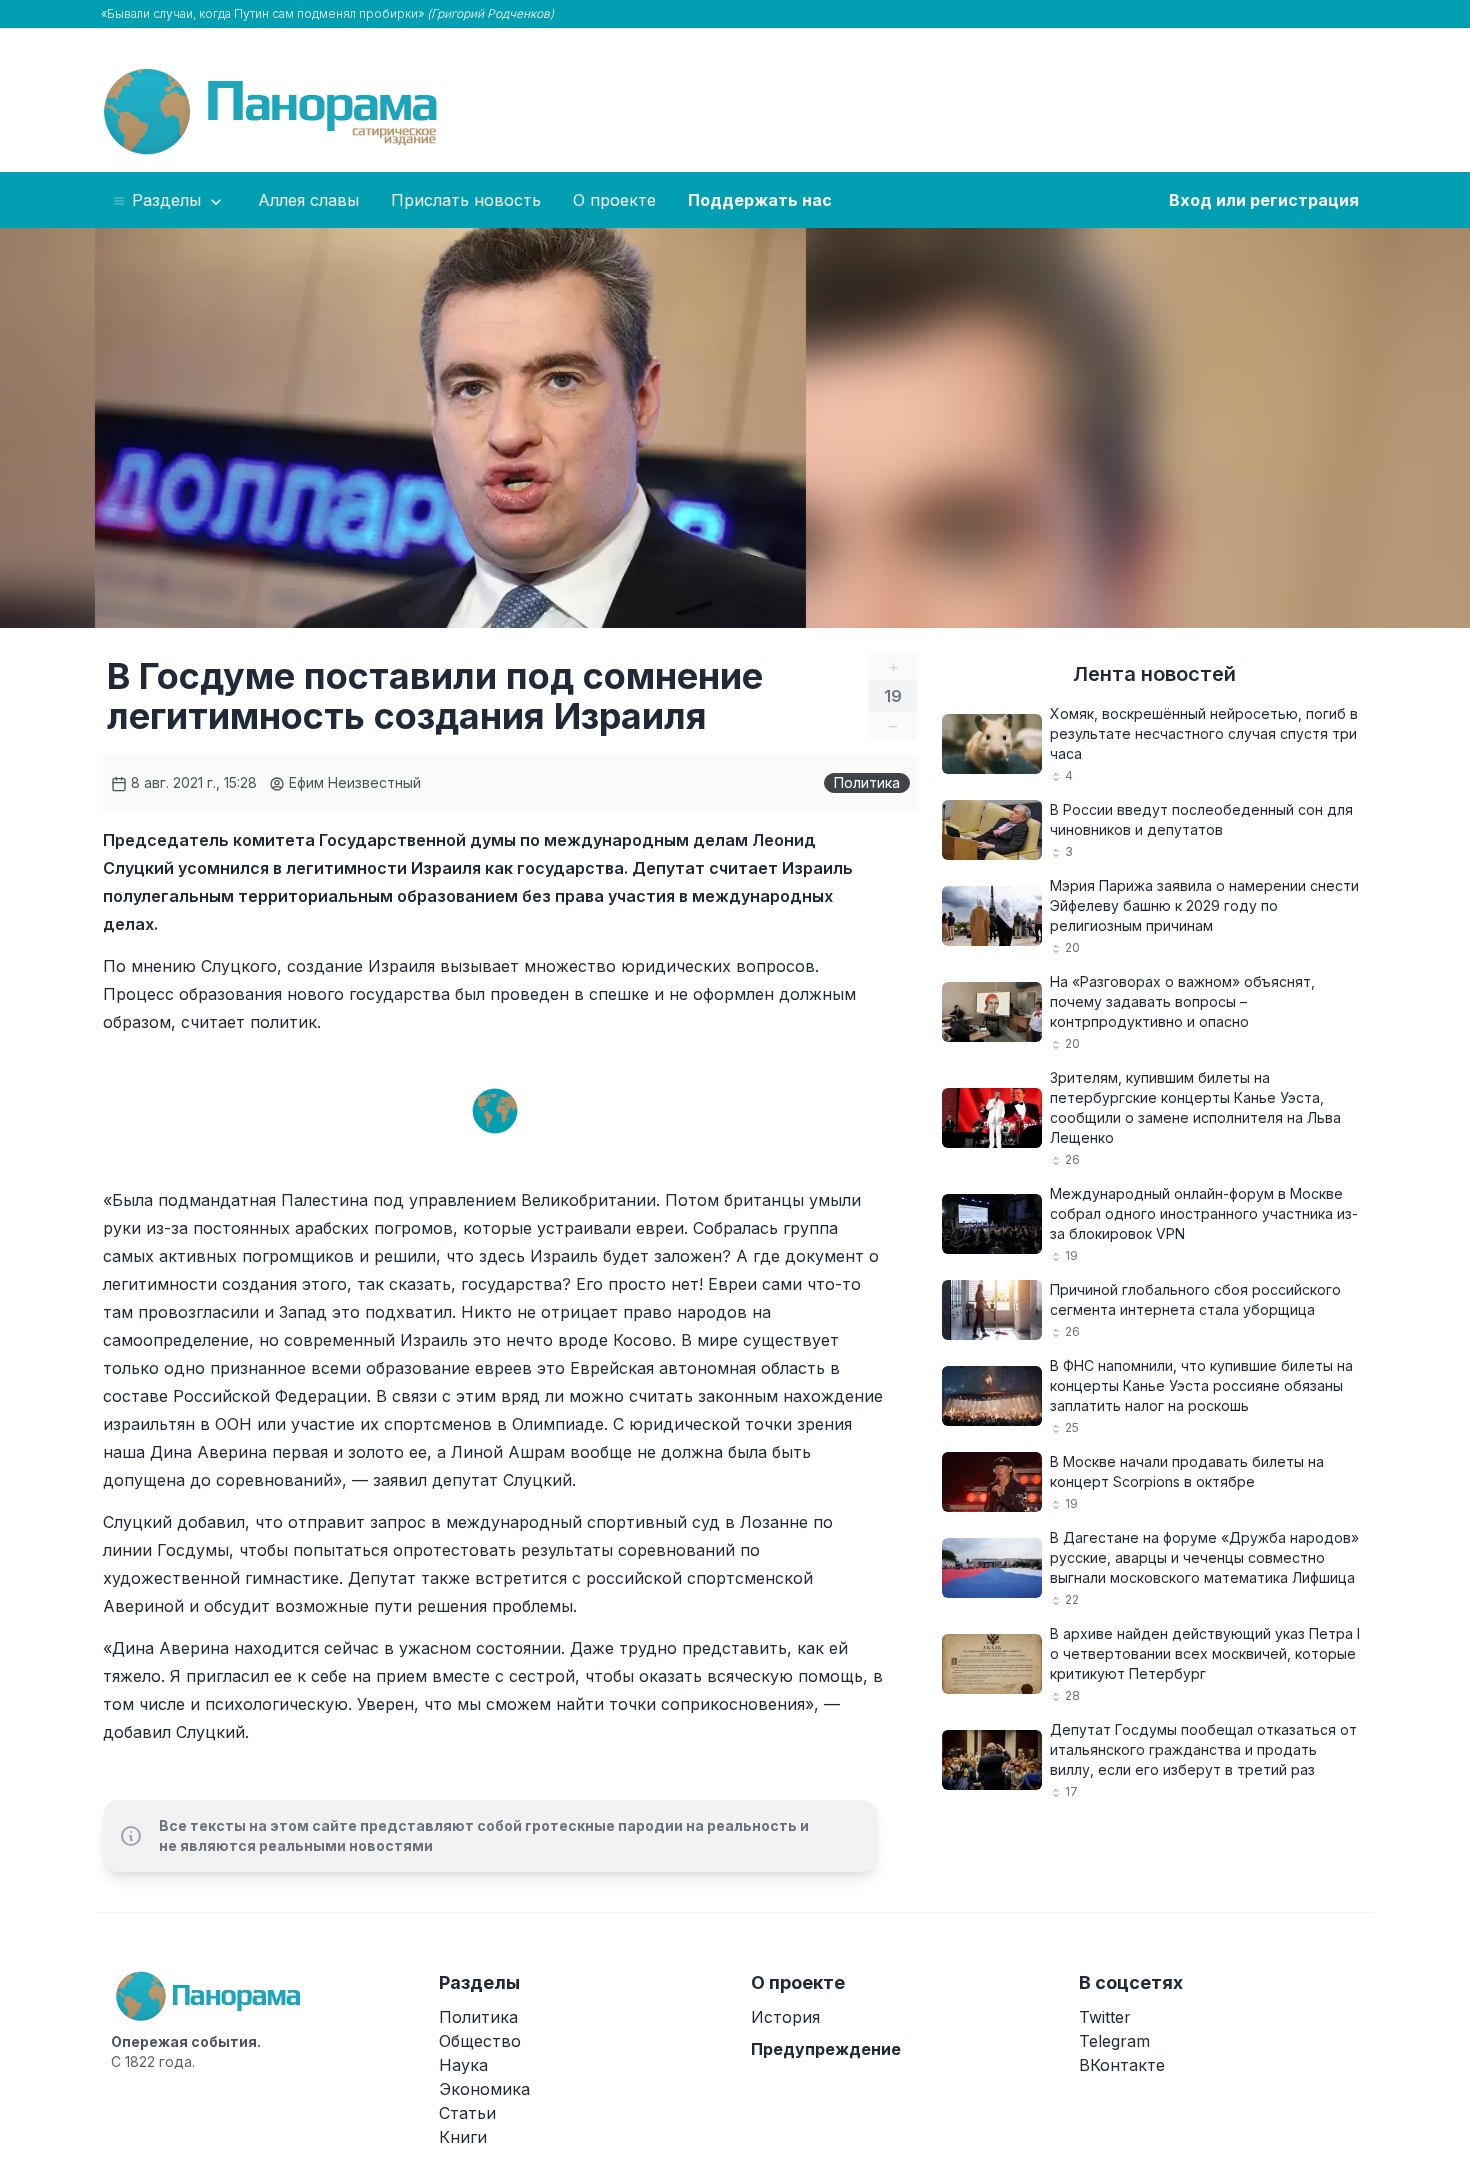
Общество (480, 2041)
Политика (867, 782)
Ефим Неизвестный (353, 782)
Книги (463, 2137)
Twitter (1105, 2017)
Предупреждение (826, 2049)
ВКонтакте (1122, 2065)
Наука (463, 2065)
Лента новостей (1154, 674)
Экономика (484, 2089)
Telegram (1114, 2041)
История (785, 2017)
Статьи (467, 2113)
